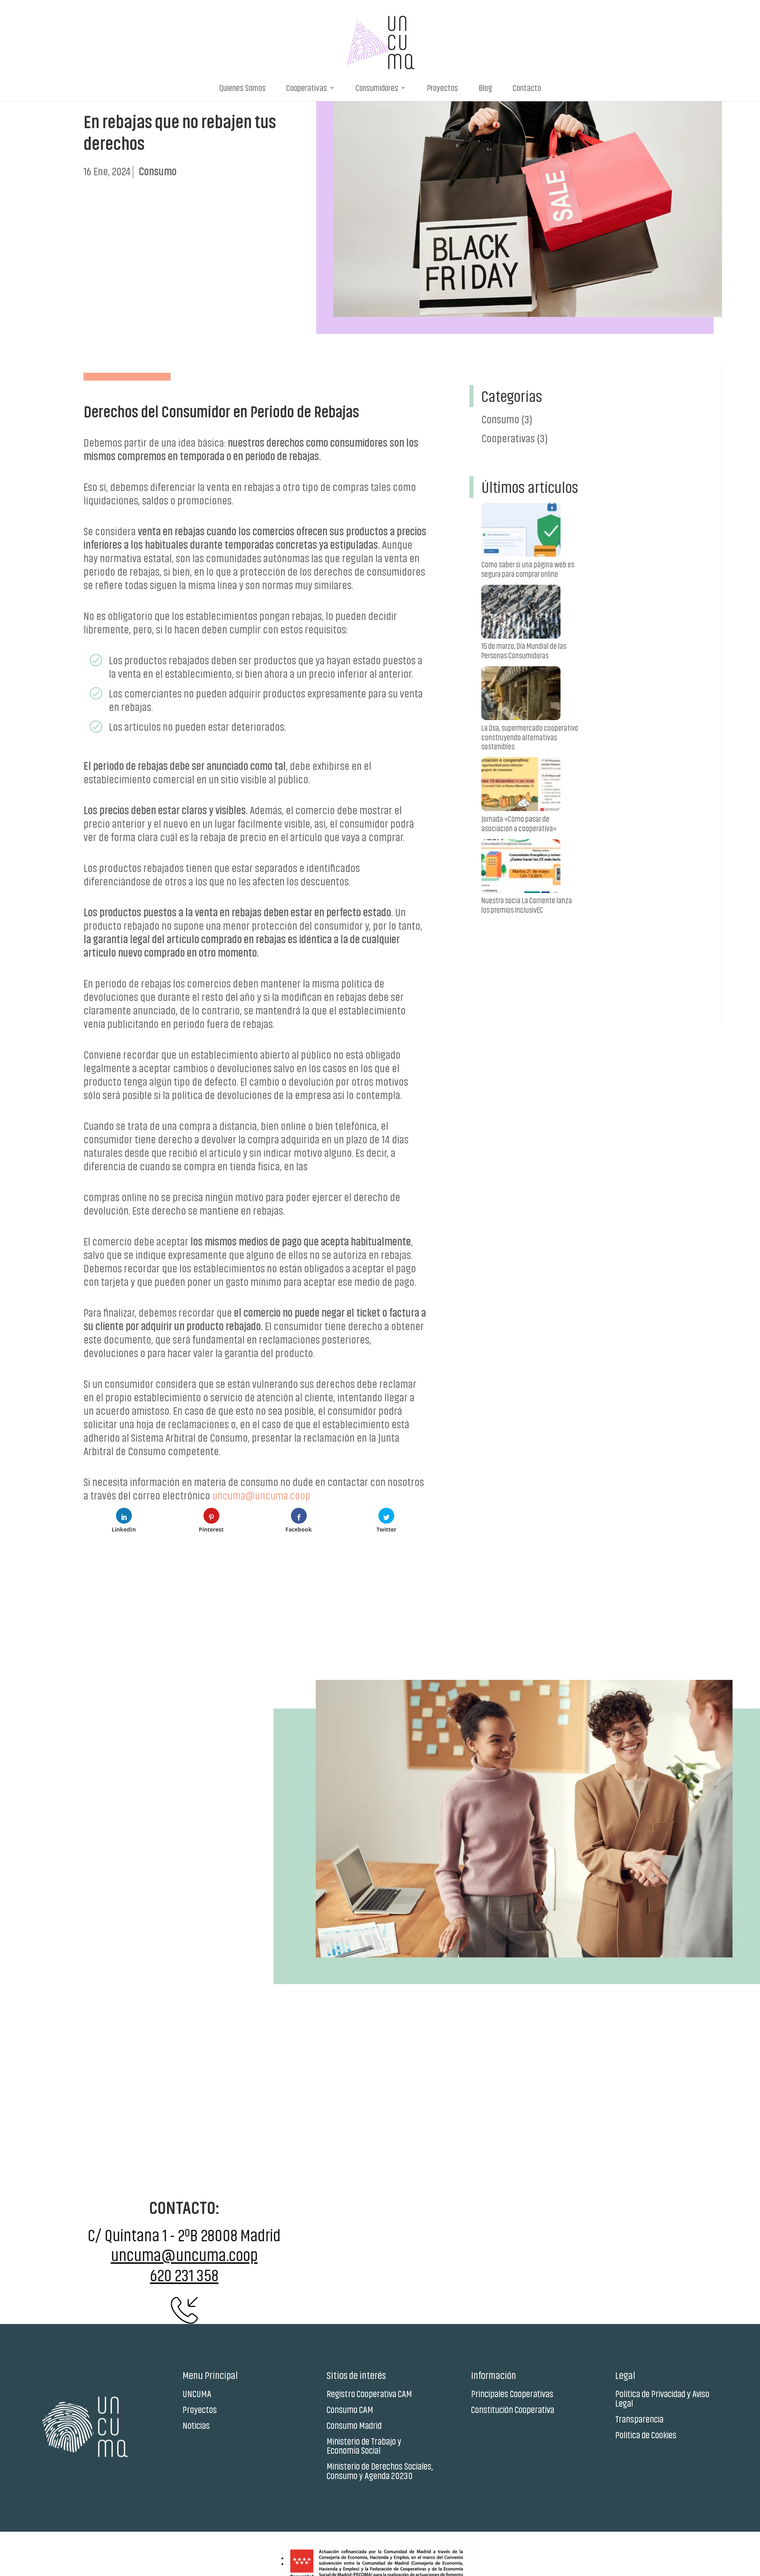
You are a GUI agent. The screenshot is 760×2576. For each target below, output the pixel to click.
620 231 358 (184, 2274)
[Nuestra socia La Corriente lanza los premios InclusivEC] (521, 867)
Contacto (527, 88)
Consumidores (377, 88)
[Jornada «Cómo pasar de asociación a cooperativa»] (521, 786)
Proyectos (442, 88)
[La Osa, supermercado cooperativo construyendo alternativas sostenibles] (521, 695)
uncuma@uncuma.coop (261, 1495)
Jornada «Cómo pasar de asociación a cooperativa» (519, 823)
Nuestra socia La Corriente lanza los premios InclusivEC (527, 905)
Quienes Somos (242, 88)
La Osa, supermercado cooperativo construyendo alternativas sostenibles (530, 737)
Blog (485, 88)
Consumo (500, 419)
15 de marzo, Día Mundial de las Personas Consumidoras (524, 650)
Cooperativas (307, 88)
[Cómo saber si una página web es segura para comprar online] (521, 531)
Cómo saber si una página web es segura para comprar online (528, 569)
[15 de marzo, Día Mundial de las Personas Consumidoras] (521, 613)
